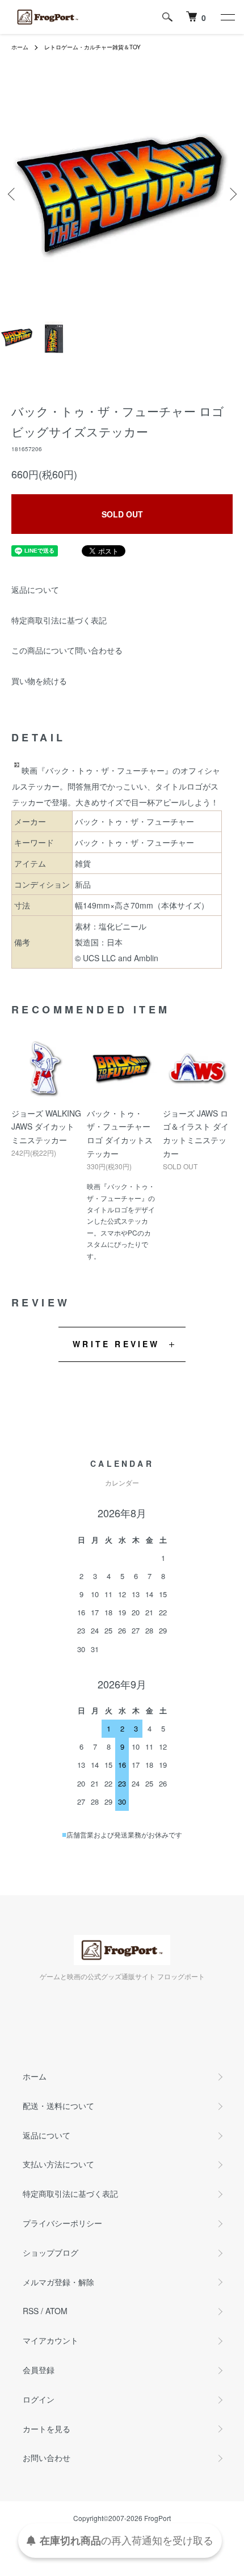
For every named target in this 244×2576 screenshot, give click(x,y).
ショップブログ (51, 2252)
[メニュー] (227, 17)
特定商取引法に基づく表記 (59, 620)
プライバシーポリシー (62, 2223)
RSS (31, 2311)
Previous (13, 194)
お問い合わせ (47, 2458)
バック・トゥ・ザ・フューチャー (134, 842)
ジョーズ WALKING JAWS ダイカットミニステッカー (46, 1127)
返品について (35, 589)
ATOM (56, 2311)
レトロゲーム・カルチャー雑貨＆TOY (92, 47)
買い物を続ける (39, 681)
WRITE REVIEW (116, 1344)
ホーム (20, 47)
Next (231, 194)
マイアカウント (51, 2340)
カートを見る (47, 2429)
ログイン (39, 2399)
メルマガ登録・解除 (58, 2282)
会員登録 (39, 2370)
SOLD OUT (122, 514)
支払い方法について (58, 2164)
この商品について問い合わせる (67, 650)
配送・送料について (58, 2106)
